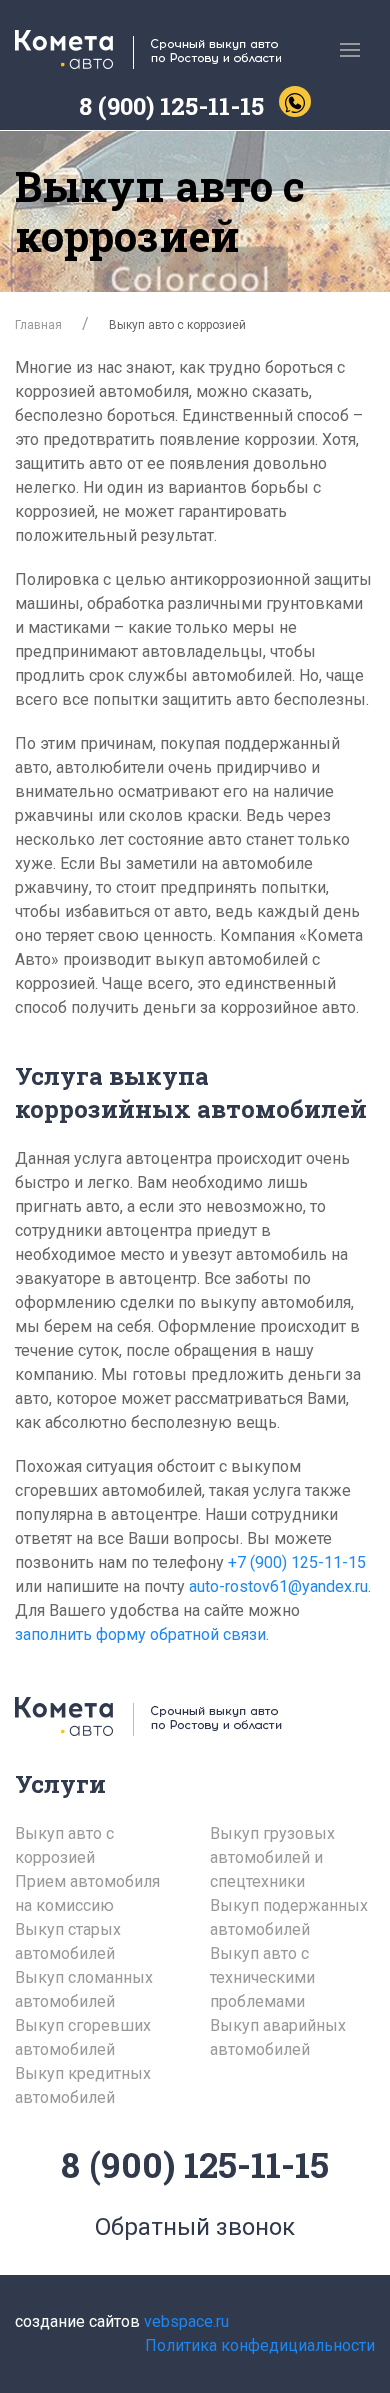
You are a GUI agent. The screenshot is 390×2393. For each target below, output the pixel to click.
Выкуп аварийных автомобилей (278, 2037)
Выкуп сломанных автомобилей (84, 1989)
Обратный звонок (195, 2227)
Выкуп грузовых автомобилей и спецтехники (272, 1857)
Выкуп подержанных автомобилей (289, 1917)
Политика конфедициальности (260, 2345)
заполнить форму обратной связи (140, 1634)
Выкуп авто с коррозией (64, 1845)
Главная (38, 325)
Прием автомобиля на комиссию (87, 1893)
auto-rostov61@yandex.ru (278, 1586)
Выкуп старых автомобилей (68, 1941)
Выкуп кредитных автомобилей (83, 2085)
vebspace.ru (186, 2321)
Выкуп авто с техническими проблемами (262, 1977)
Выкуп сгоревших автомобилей (83, 2037)
